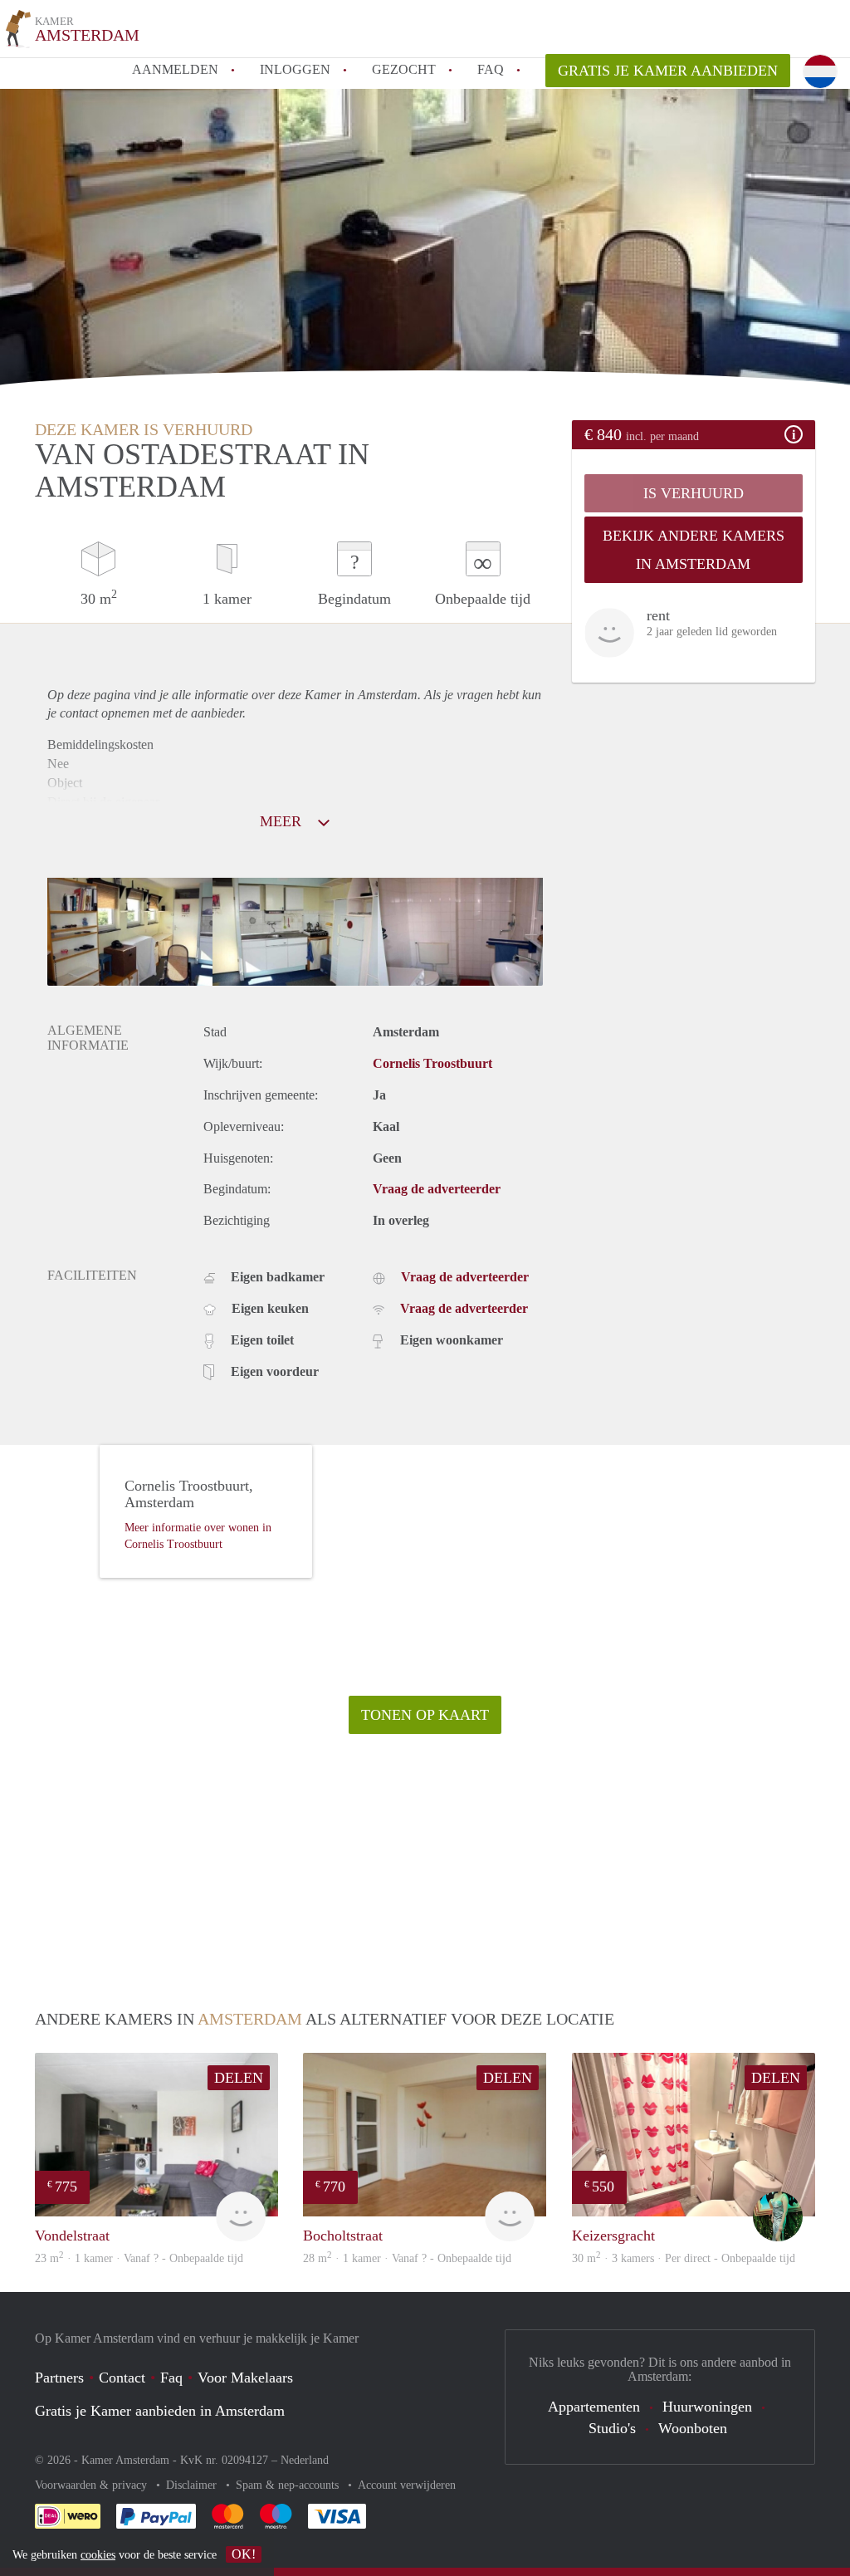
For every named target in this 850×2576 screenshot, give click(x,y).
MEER (283, 821)
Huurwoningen (707, 2407)
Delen (239, 2078)
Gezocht (404, 69)
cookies (98, 2555)
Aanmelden (175, 69)
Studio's (612, 2428)
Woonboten (693, 2428)
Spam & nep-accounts (289, 2485)
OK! (244, 2554)
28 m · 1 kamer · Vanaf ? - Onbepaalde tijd (407, 2258)
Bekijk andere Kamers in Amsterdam (694, 550)
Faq (171, 2378)
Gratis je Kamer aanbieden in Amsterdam (160, 2411)
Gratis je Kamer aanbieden (668, 71)
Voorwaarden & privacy (93, 2485)
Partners (59, 2378)
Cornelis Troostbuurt (432, 1063)
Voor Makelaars (245, 2378)
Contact (122, 2378)
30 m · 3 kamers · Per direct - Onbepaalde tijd (684, 2258)
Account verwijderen (407, 2485)
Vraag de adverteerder (437, 1189)
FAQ (491, 69)
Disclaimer (193, 2485)
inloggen (295, 69)
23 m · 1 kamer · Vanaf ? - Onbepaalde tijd (139, 2258)
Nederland (305, 2460)
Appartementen (594, 2407)
